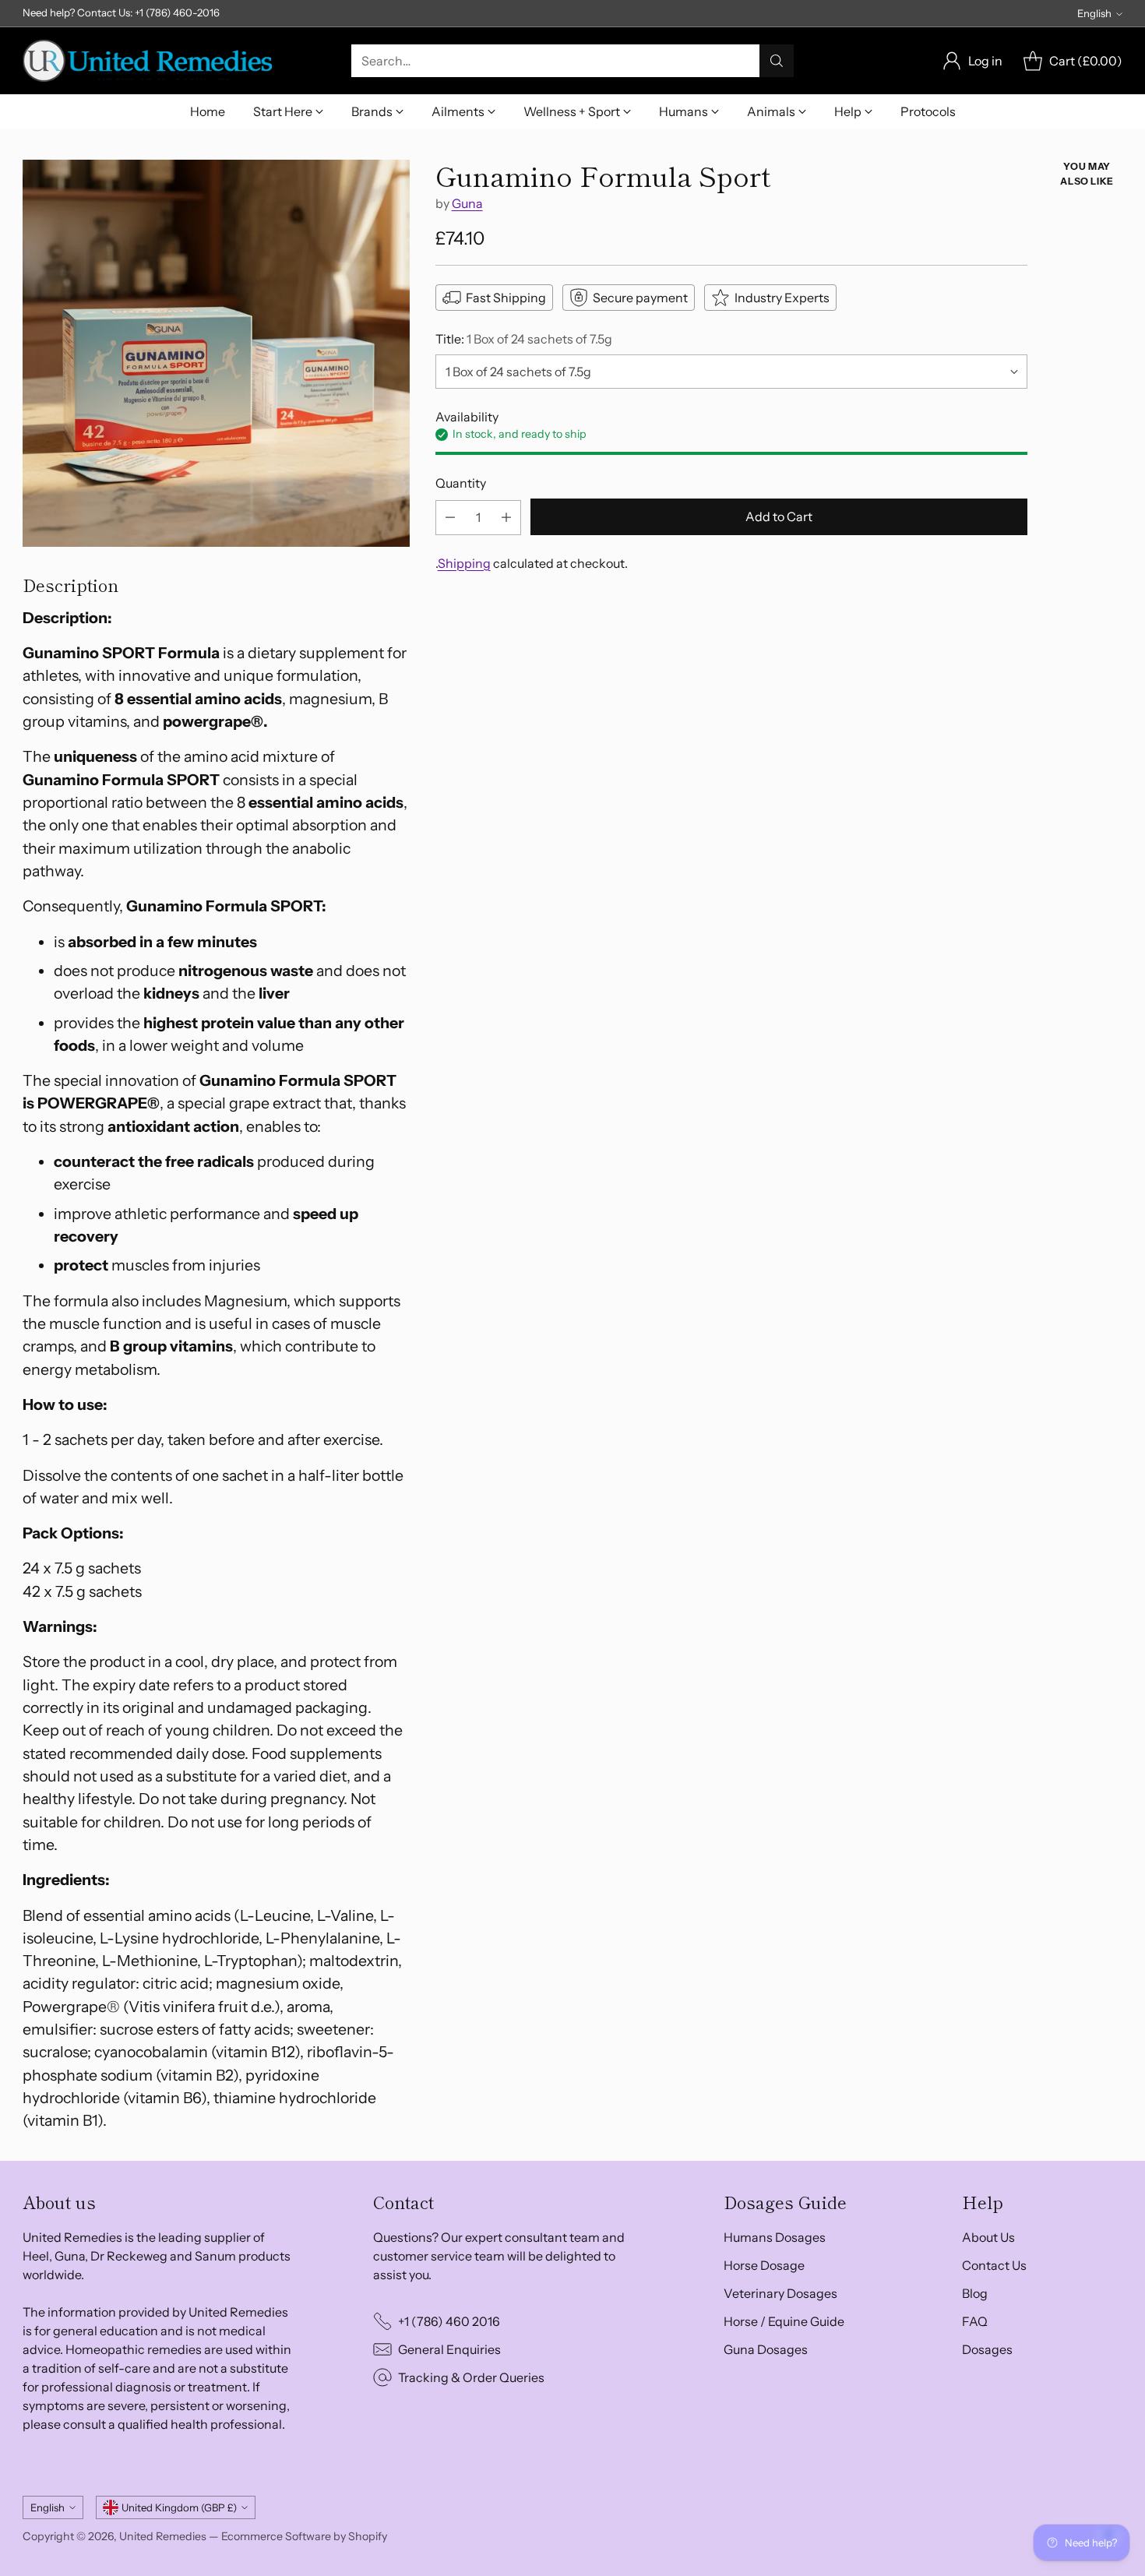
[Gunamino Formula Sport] (216, 353)
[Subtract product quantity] (450, 518)
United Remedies (163, 2536)
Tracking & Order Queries (471, 2377)
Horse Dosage (764, 2265)
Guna (467, 204)
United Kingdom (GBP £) (179, 2507)
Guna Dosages (766, 2349)
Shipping (464, 563)
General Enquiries (449, 2349)
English (1094, 13)
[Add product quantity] (506, 518)
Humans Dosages (775, 2237)
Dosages (987, 2349)
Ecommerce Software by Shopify (304, 2536)
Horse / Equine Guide (784, 2321)
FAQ (975, 2321)
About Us (988, 2237)
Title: (524, 339)
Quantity (461, 484)
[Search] (777, 61)
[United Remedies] (147, 61)
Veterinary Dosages (780, 2293)
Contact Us (994, 2265)
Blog (975, 2293)
